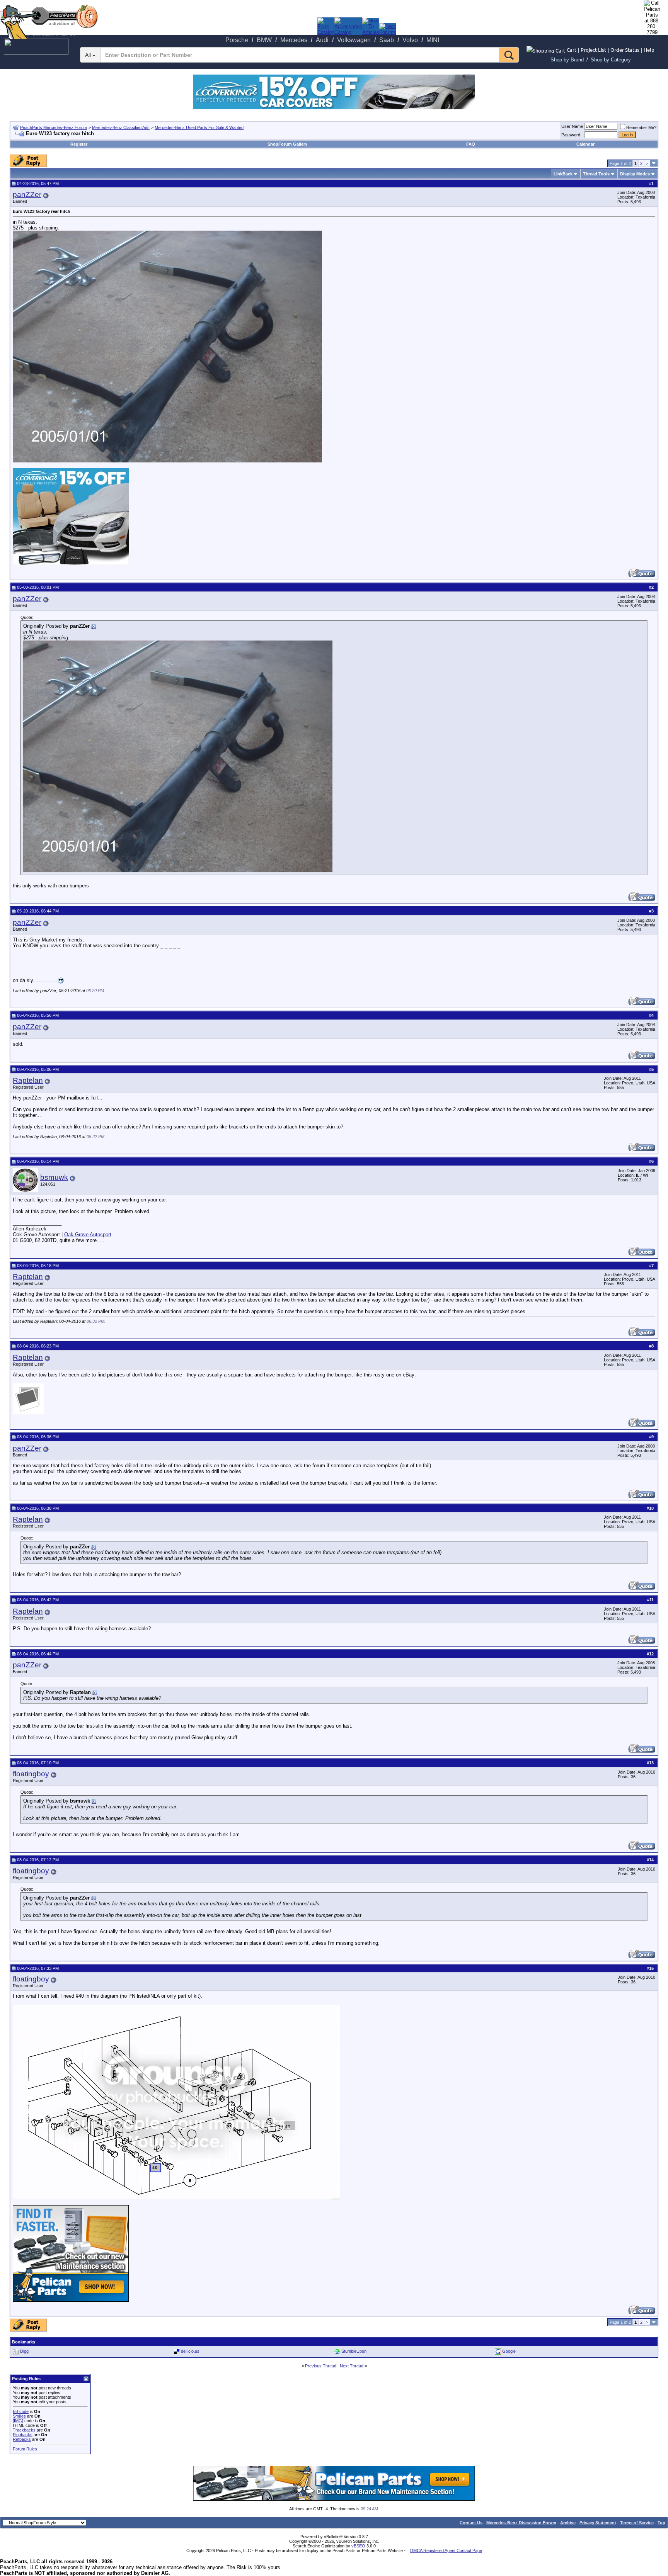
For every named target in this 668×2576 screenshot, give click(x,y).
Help (649, 50)
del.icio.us (190, 2351)
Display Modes (635, 174)
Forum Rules (25, 2449)
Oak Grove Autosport (88, 1234)
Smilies (19, 2416)
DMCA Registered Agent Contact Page (446, 2551)
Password (571, 135)
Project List (593, 50)
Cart (572, 50)
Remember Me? (641, 127)
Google (509, 2351)
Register (79, 144)
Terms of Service (637, 2523)
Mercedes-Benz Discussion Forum (521, 2523)
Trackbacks (24, 2430)
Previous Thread (321, 2366)
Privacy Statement (598, 2523)
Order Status (625, 50)
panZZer (27, 195)
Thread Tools (596, 174)
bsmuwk (54, 1177)
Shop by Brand (567, 60)
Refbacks (22, 2439)
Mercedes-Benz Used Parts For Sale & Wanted (199, 127)
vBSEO (358, 2546)
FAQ (471, 144)
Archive (568, 2523)
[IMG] (18, 2421)
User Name (572, 126)
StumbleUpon (354, 2351)
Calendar (585, 144)
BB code (21, 2411)
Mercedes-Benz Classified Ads (121, 127)
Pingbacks (23, 2435)
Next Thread (352, 2366)
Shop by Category (611, 60)
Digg (24, 2351)
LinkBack (563, 174)
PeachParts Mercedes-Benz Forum (54, 127)
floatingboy (31, 1774)
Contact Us (471, 2523)
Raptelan (28, 1080)
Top (661, 2523)
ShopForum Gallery (287, 144)
